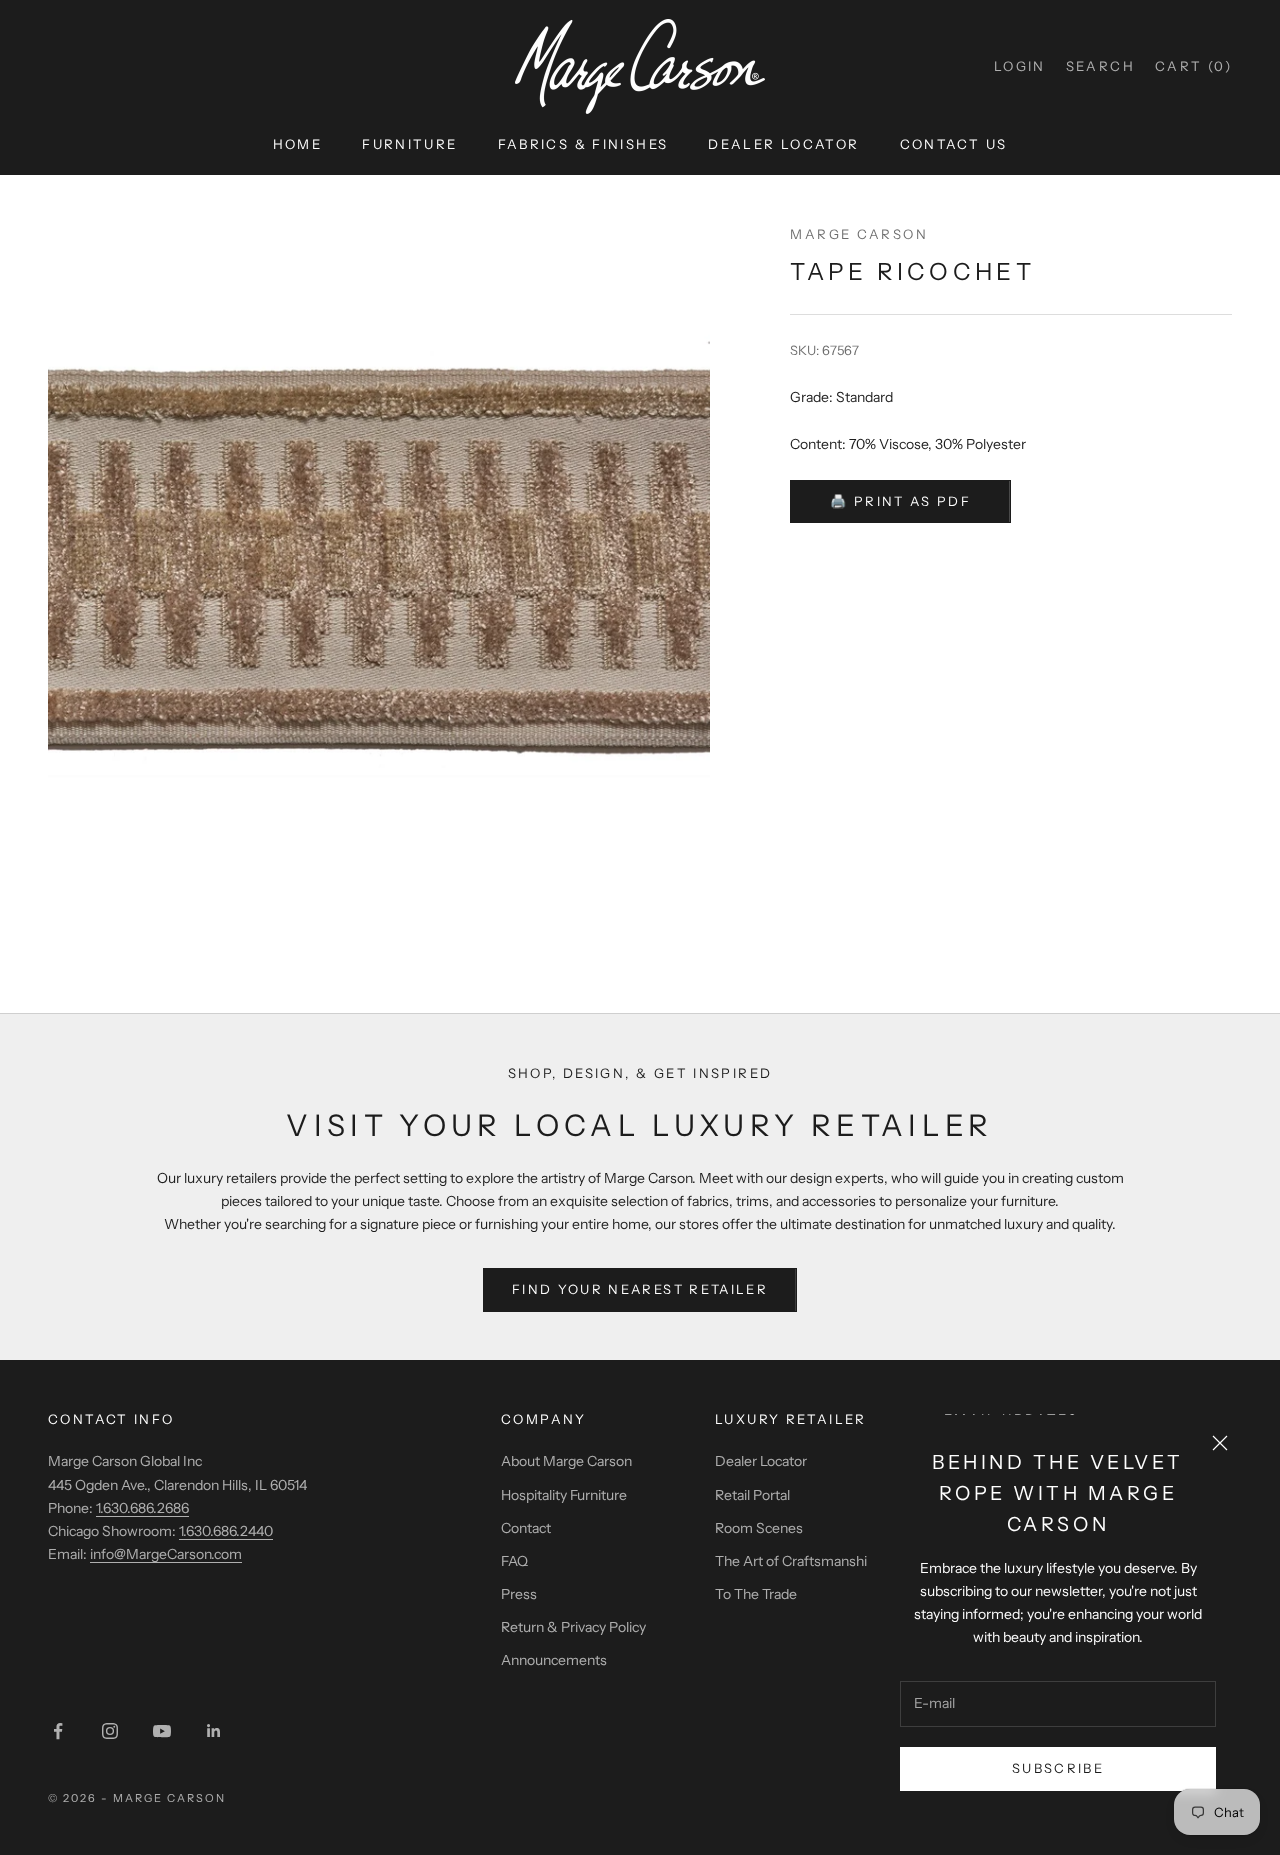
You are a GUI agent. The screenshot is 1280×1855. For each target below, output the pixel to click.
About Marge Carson (566, 1461)
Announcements (554, 1660)
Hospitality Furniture (564, 1495)
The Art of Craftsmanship (795, 1561)
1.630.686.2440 (226, 1531)
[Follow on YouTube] (162, 1731)
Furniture (409, 144)
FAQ (514, 1561)
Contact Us (954, 144)
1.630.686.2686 (142, 1508)
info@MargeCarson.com (166, 1554)
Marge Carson (859, 234)
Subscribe (1058, 1768)
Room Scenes (759, 1528)
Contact (526, 1528)
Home (298, 144)
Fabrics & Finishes (583, 144)
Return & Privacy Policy (573, 1627)
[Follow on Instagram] (110, 1731)
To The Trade (756, 1594)
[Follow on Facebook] (58, 1731)
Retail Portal (752, 1495)
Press (519, 1594)
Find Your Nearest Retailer (640, 1289)
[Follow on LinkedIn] (214, 1731)
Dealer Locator (783, 144)
